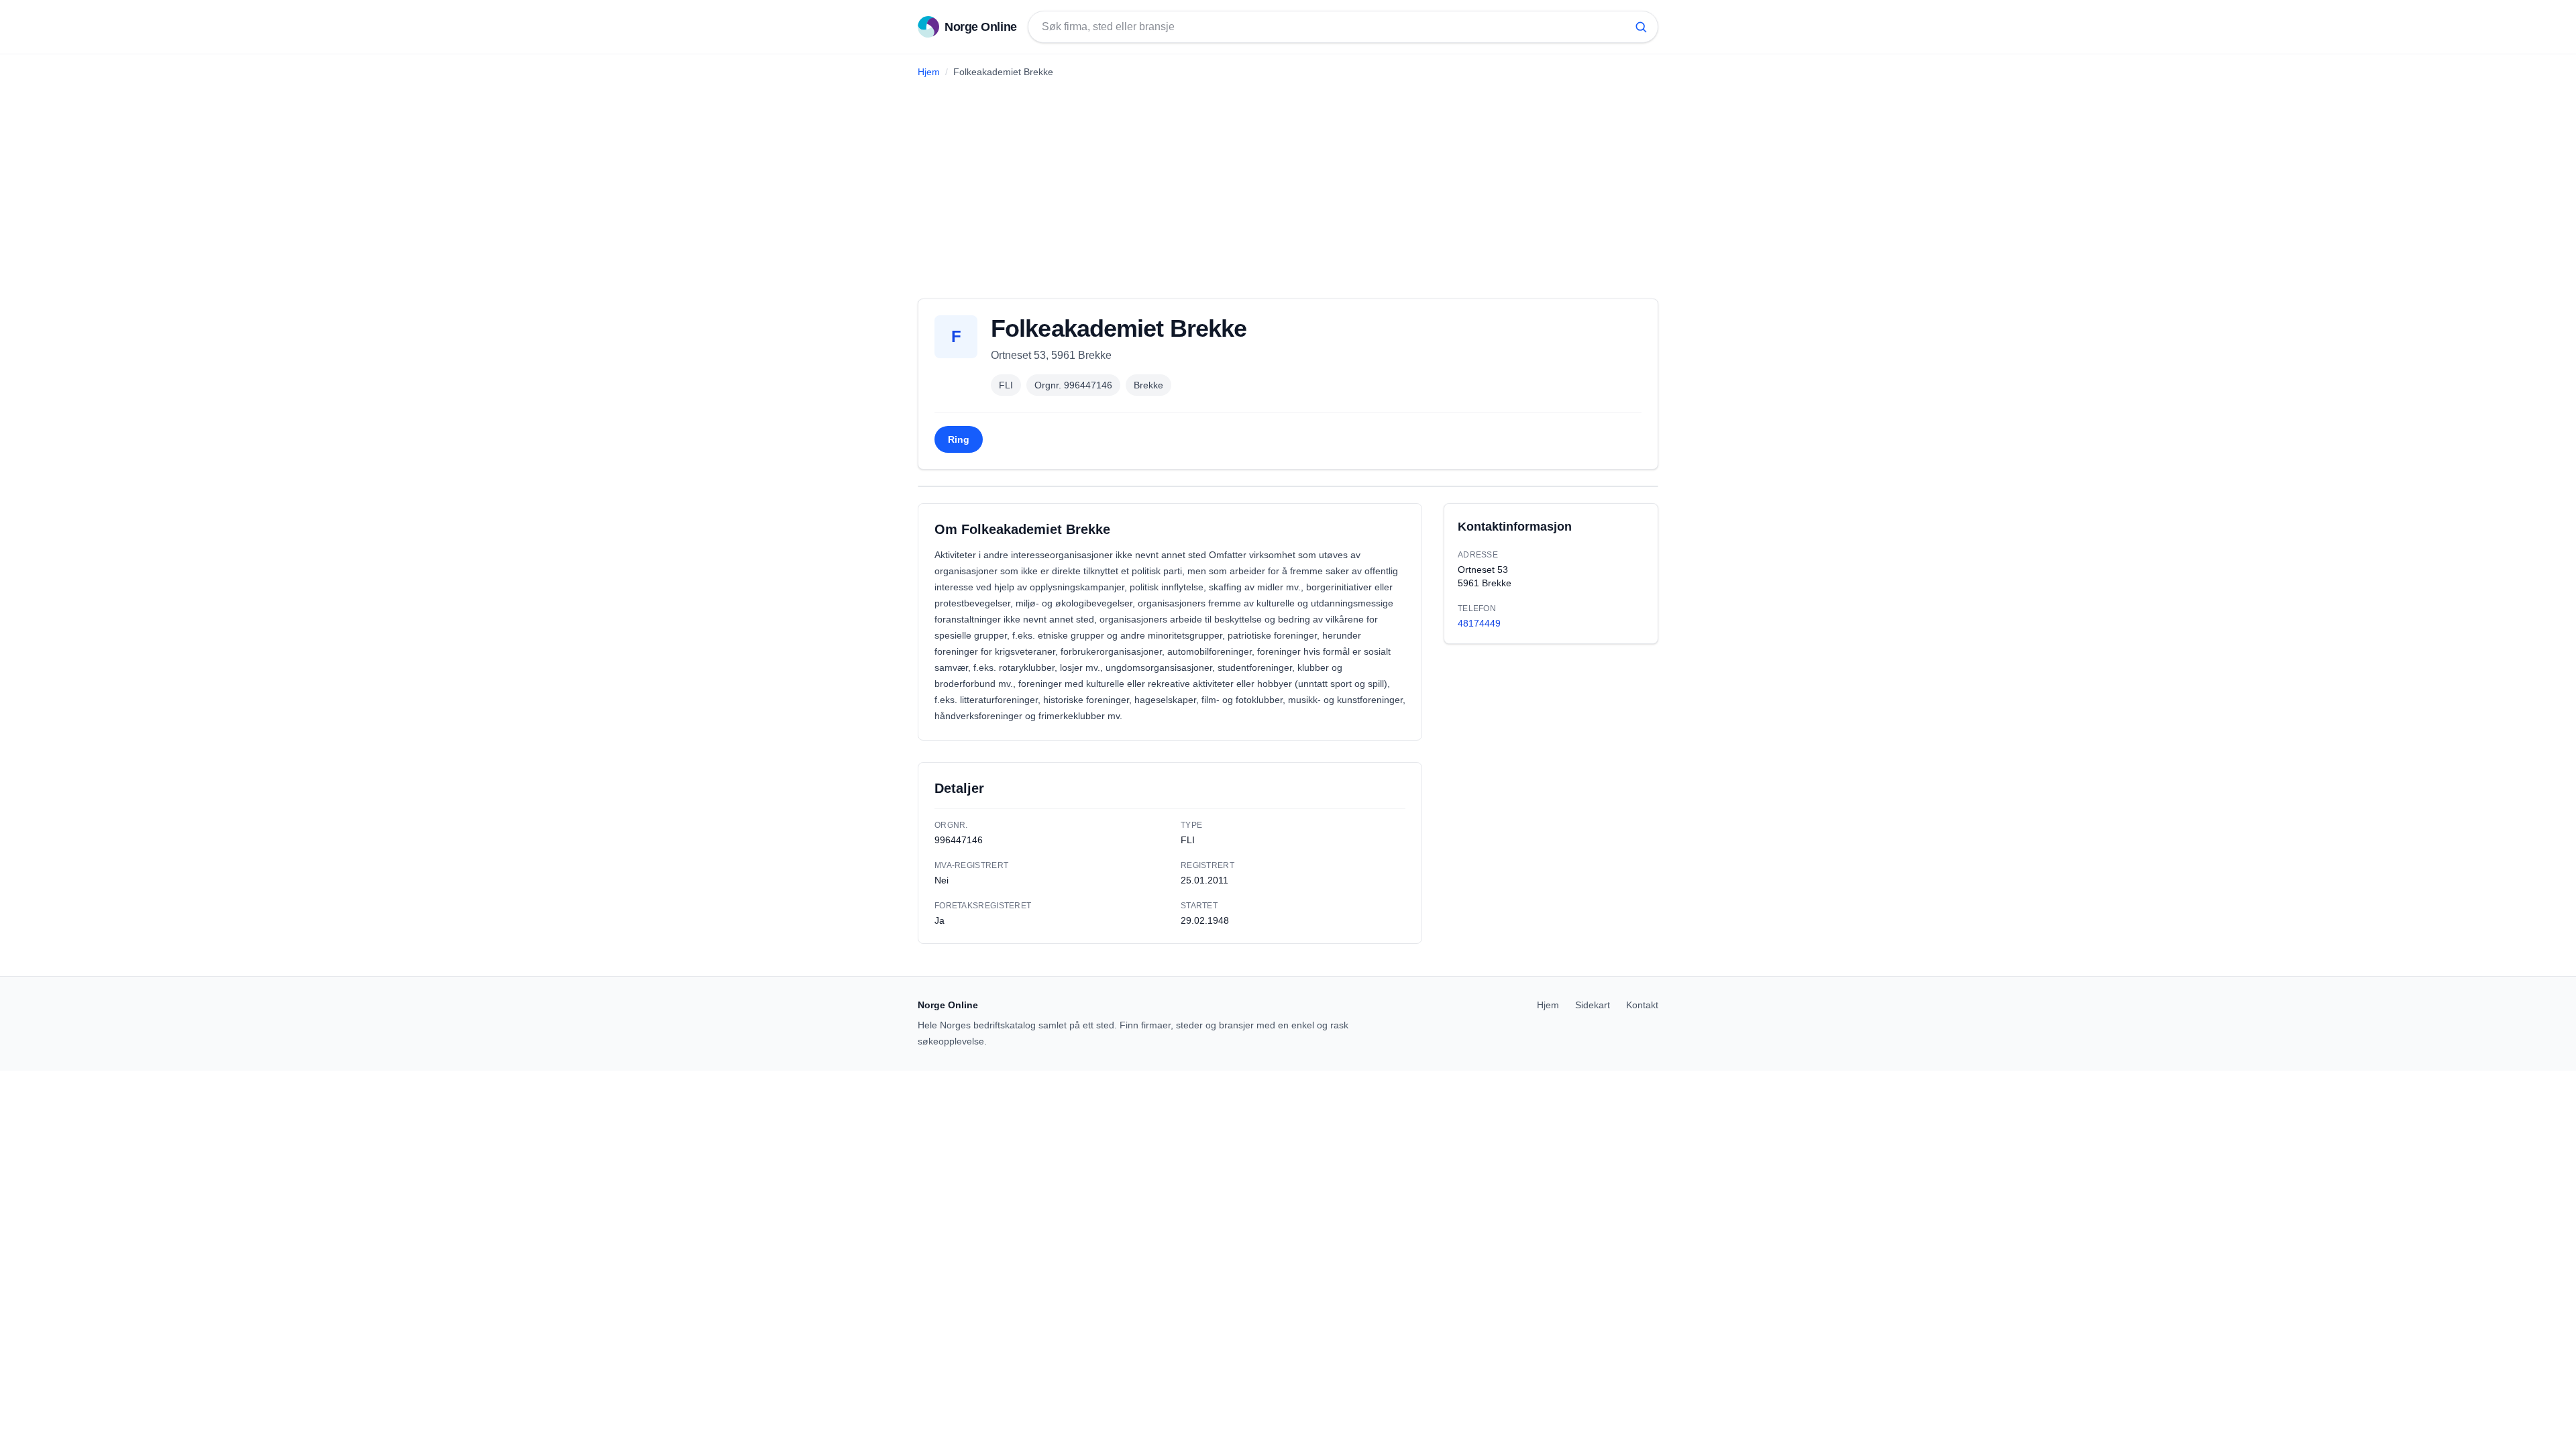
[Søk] (1641, 27)
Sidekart (1593, 1005)
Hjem (929, 72)
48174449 (1479, 623)
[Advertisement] (1288, 183)
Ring (959, 439)
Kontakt (1642, 1005)
